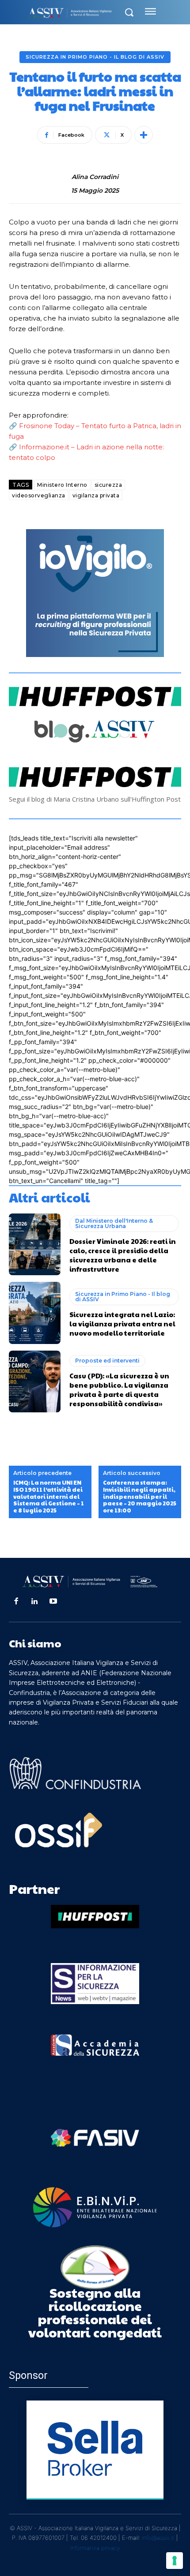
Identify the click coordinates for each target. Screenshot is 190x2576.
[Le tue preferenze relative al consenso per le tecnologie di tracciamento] (175, 2561)
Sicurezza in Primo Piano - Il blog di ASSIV (95, 57)
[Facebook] (16, 1602)
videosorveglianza (39, 495)
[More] (144, 135)
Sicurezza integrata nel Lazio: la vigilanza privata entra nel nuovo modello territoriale (122, 1323)
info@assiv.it (158, 2538)
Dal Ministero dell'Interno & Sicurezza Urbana (114, 1223)
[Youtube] (53, 1602)
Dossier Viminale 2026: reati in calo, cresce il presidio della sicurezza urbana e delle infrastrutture (123, 1255)
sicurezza (108, 485)
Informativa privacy (95, 2548)
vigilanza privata (96, 495)
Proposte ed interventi (107, 1361)
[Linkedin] (34, 1602)
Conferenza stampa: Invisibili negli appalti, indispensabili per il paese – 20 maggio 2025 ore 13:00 (140, 1497)
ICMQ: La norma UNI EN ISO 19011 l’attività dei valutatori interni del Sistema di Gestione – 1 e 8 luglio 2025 (49, 1497)
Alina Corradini (95, 177)
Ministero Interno (62, 485)
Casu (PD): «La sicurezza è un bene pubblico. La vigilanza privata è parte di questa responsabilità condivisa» (119, 1389)
